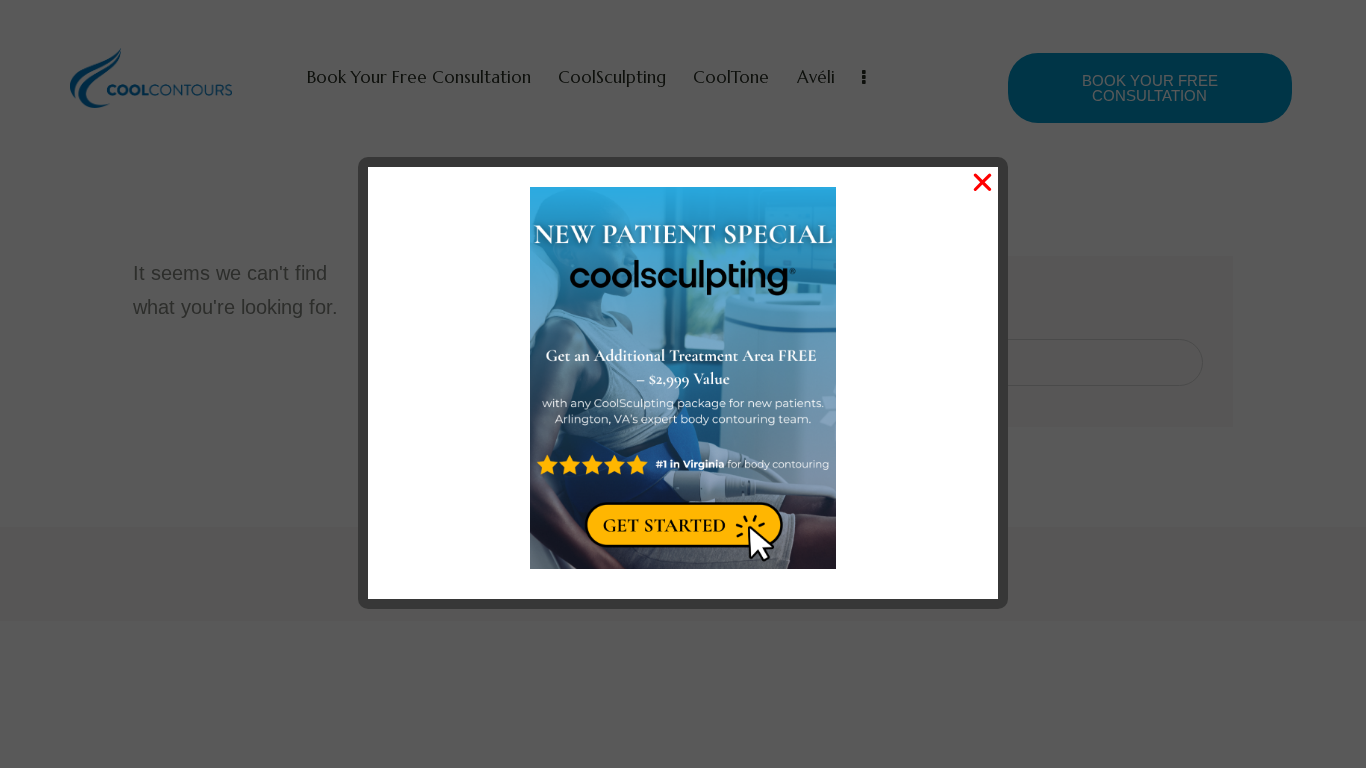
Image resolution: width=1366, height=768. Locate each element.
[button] (982, 182)
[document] (683, 384)
